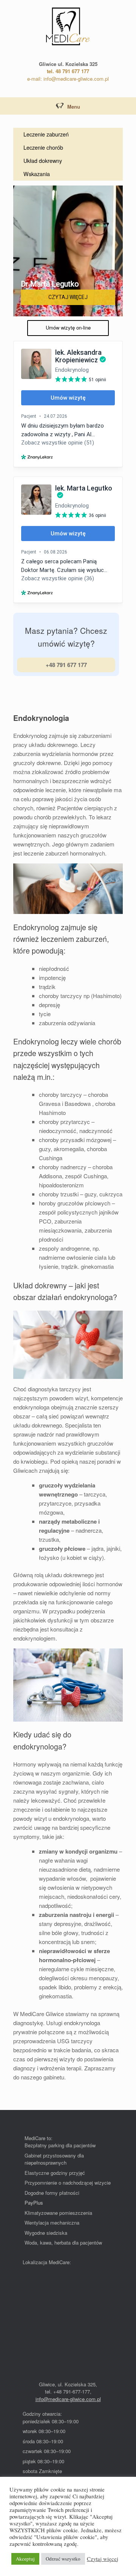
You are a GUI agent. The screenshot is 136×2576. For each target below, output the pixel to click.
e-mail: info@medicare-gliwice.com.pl (68, 79)
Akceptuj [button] (25, 2559)
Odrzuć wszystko (63, 2559)
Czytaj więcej (103, 2559)
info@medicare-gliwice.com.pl (68, 2399)
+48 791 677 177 (66, 665)
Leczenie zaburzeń (46, 134)
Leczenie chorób (43, 147)
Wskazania (37, 174)
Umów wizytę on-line (68, 327)
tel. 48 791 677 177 (68, 71)
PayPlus (34, 2203)
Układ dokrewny (43, 161)
